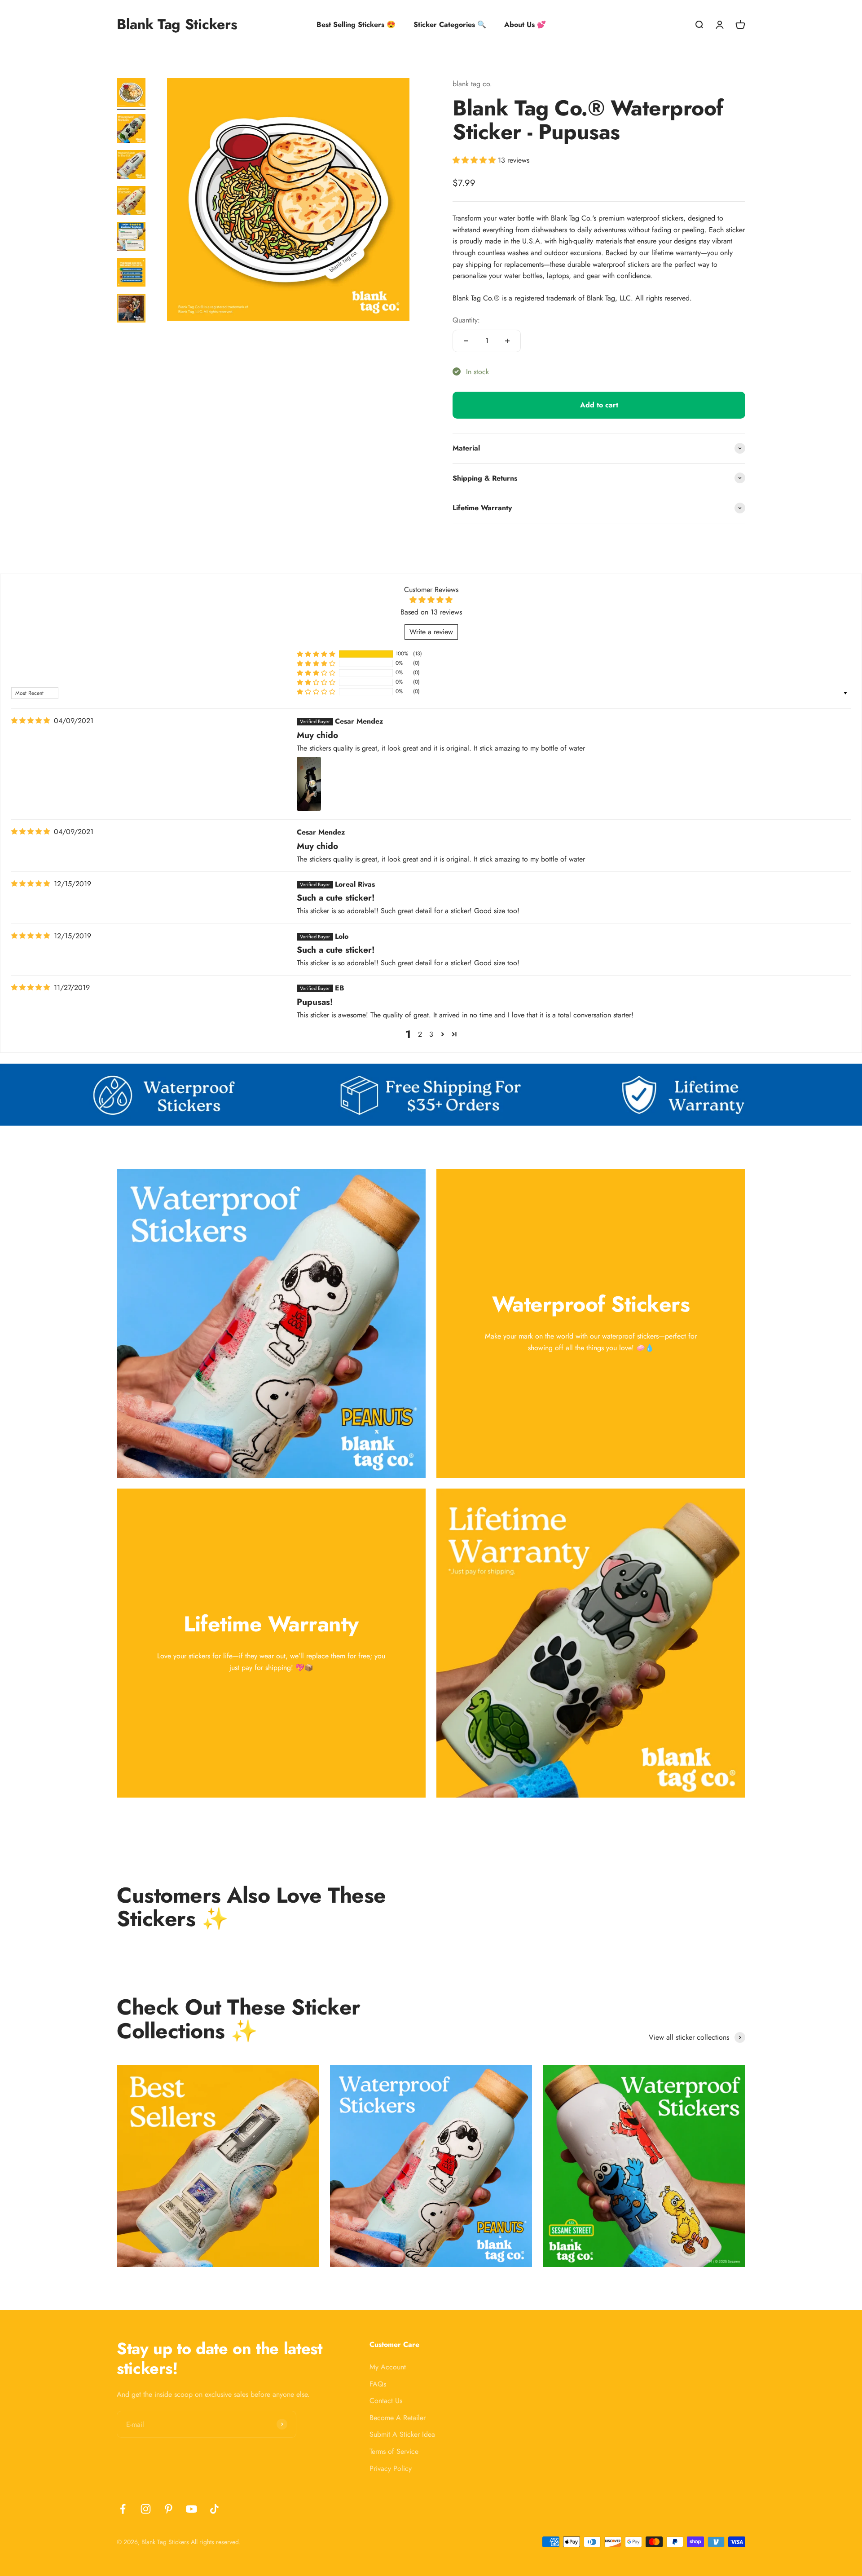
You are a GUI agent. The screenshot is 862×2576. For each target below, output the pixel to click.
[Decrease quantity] (466, 341)
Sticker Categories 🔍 (450, 24)
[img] (31, 721)
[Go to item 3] (131, 166)
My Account (388, 2367)
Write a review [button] (431, 632)
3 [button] (431, 1034)
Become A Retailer (398, 2418)
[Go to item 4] (131, 202)
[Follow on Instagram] (146, 2509)
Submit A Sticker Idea (402, 2434)
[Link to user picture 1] (309, 784)
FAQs (378, 2384)
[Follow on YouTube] (191, 2509)
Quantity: (466, 320)
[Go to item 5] (131, 238)
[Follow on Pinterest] (169, 2509)
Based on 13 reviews (431, 612)
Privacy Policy (391, 2468)
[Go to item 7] (131, 309)
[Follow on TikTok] (214, 2509)
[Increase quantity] (507, 341)
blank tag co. (472, 84)
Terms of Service (394, 2451)
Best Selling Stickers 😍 (356, 24)
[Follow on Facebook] (123, 2509)
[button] (475, 160)
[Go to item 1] (131, 94)
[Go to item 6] (131, 274)
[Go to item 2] (131, 130)
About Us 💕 (525, 24)
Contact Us (386, 2401)
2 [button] (420, 1034)
